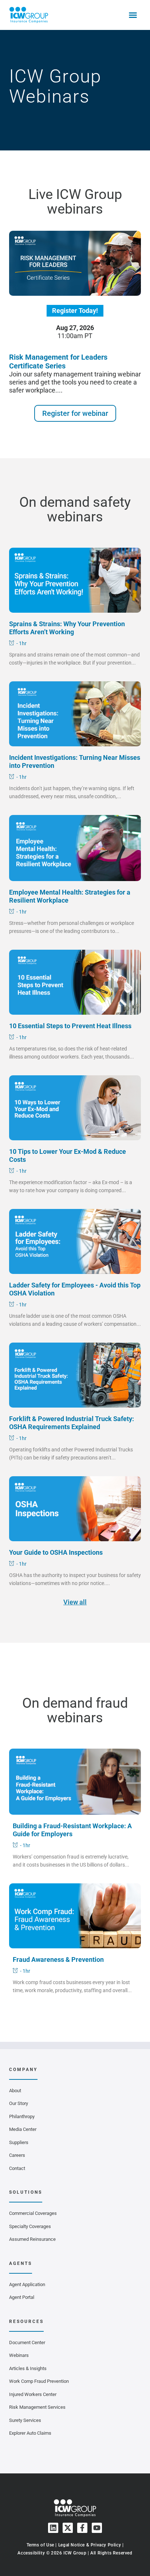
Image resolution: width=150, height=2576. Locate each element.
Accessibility (31, 2553)
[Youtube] (97, 2528)
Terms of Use (40, 2545)
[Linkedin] (53, 2528)
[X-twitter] (68, 2528)
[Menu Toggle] (133, 15)
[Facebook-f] (82, 2528)
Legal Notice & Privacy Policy (90, 2545)
